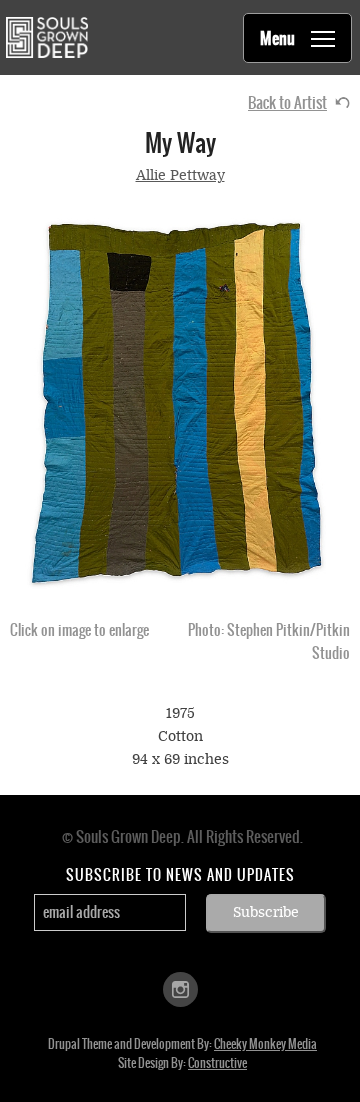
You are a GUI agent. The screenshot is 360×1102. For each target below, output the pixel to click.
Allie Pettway (180, 175)
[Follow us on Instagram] (180, 987)
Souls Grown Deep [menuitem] (46, 37)
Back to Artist (287, 102)
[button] (180, 403)
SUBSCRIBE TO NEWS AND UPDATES (180, 875)
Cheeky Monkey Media (265, 1044)
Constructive (217, 1063)
